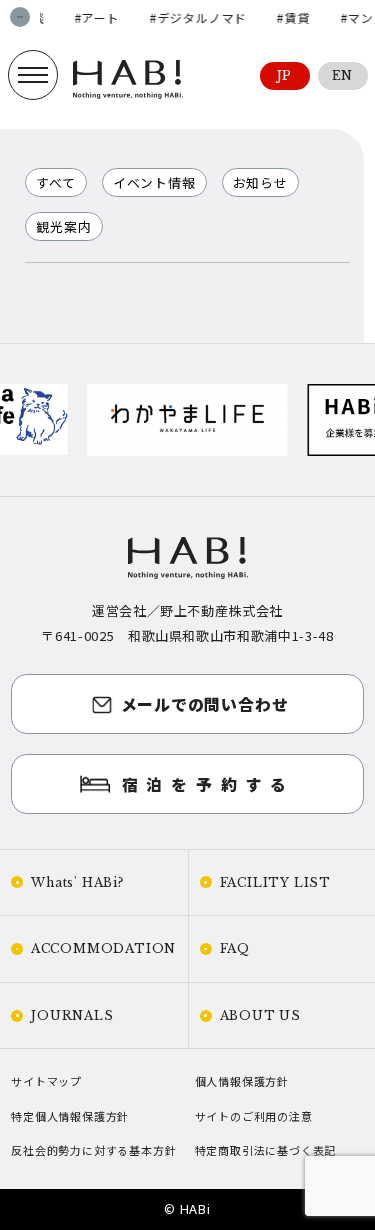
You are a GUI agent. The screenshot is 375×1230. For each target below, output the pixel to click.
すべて (55, 182)
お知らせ (260, 182)
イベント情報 (154, 182)
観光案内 (63, 226)
